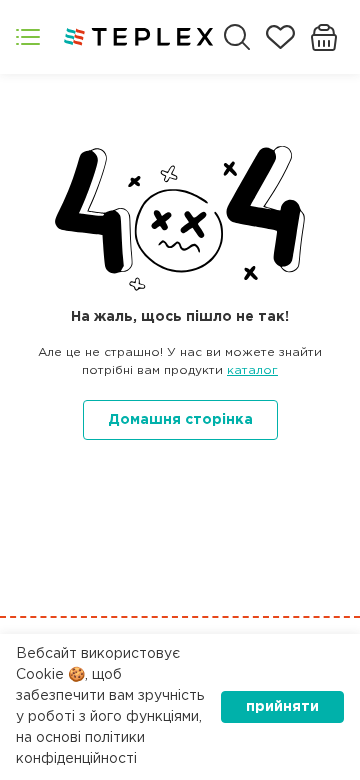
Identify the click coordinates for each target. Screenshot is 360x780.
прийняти (282, 707)
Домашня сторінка (180, 420)
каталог (252, 370)
